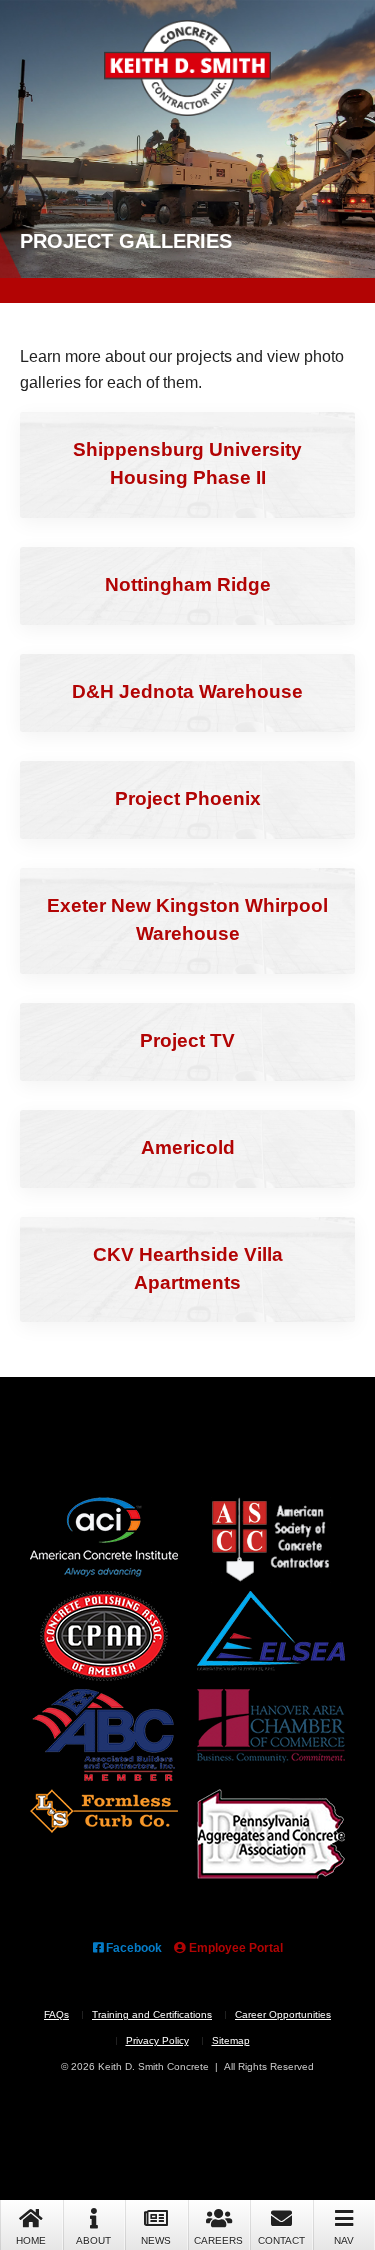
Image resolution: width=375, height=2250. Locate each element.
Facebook (132, 1948)
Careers (218, 2240)
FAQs (56, 2014)
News (156, 2240)
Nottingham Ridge (188, 584)
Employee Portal (234, 1948)
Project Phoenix (188, 798)
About (93, 2240)
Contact (281, 2240)
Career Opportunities (283, 2014)
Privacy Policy (157, 2040)
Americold (188, 1147)
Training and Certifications (152, 2014)
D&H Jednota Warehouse (187, 691)
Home (31, 2240)
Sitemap (231, 2040)
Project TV (187, 1040)
